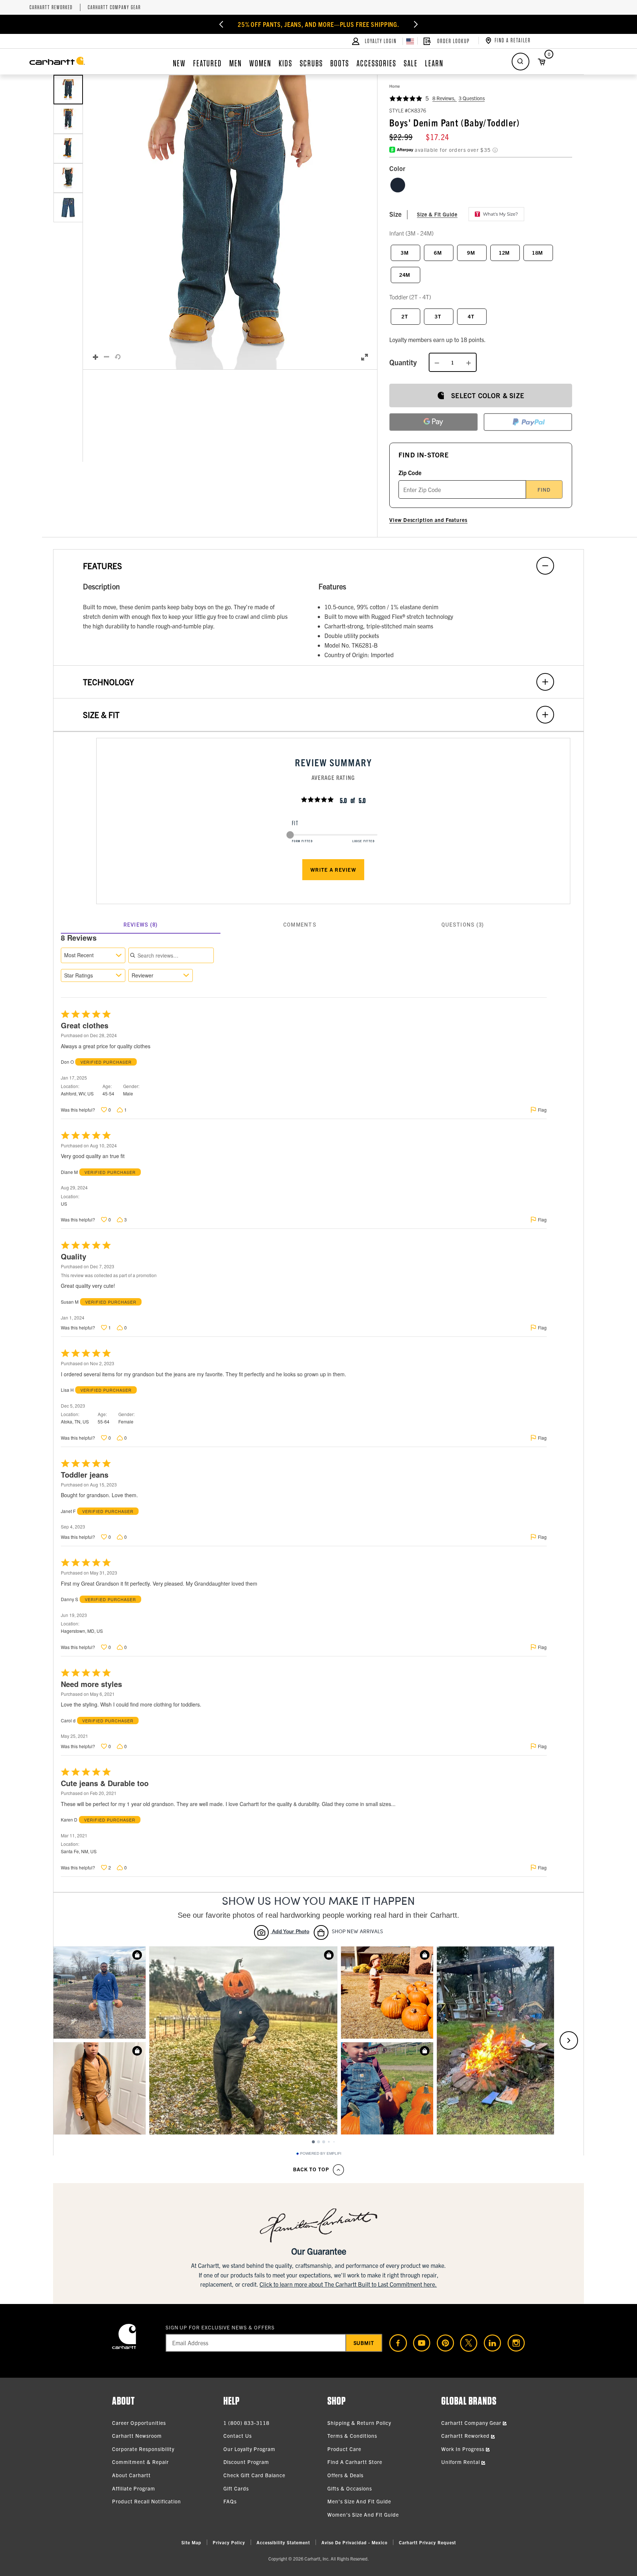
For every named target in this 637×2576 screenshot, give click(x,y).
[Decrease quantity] (437, 362)
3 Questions (472, 98)
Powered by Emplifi (321, 2154)
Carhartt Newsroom (137, 2436)
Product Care (344, 2449)
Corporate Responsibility (143, 2449)
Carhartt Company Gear (114, 8)
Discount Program (246, 2462)
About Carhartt (131, 2475)
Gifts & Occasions (350, 2488)
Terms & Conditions (352, 2436)
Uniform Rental (461, 2462)
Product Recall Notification (147, 2501)
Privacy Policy (229, 2542)
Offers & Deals (345, 2475)
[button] (230, 222)
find (544, 489)
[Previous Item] (221, 24)
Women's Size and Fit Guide (363, 2514)
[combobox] (93, 955)
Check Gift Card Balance (254, 2475)
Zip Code (410, 473)
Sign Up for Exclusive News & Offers (220, 2327)
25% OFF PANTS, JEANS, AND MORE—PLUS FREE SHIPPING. (319, 24)
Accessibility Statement (283, 2542)
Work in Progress (464, 2449)
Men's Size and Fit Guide (359, 2501)
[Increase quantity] (469, 362)
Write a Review (333, 869)
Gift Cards (236, 2488)
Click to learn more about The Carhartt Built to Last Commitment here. (348, 2284)
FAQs (230, 2501)
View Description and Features (428, 520)
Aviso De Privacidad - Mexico (354, 2542)
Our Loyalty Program (249, 2449)
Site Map (191, 2542)
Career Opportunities (139, 2423)
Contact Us (238, 2436)
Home (395, 86)
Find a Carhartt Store (355, 2462)
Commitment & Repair (140, 2462)
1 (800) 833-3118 (246, 2423)
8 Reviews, (445, 98)
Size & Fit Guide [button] (437, 214)
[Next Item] (416, 24)
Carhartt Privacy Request (427, 2542)
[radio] (398, 185)
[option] (68, 90)
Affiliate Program (134, 2488)
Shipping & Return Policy (359, 2423)
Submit (364, 2343)
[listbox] (68, 222)
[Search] (521, 62)
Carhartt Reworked (51, 8)
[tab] (141, 925)
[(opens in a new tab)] (395, 2343)
